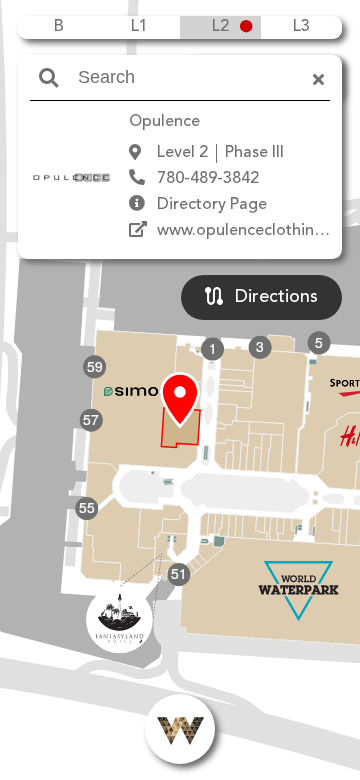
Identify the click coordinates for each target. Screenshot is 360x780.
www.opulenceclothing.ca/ (254, 231)
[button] (180, 401)
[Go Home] (180, 729)
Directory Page (212, 205)
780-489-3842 (208, 179)
